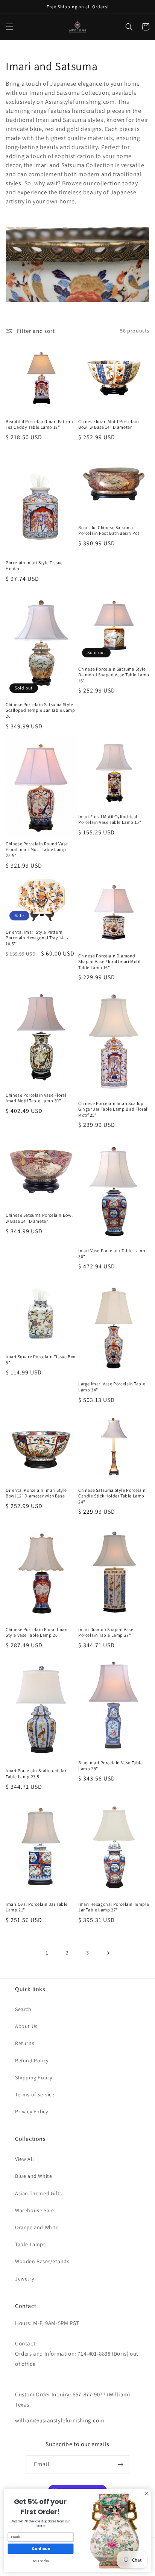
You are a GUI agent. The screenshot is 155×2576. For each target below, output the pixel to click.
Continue (41, 2549)
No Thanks (41, 2561)
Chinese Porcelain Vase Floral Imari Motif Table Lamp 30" (36, 1098)
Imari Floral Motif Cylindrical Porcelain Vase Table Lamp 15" (110, 819)
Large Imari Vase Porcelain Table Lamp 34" (112, 1387)
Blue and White (33, 2176)
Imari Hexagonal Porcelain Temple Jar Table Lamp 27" (114, 1907)
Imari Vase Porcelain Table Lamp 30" (112, 1253)
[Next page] (108, 1953)
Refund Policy (32, 2060)
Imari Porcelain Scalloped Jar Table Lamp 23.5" (36, 1774)
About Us (26, 2026)
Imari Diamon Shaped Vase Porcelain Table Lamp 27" (106, 1632)
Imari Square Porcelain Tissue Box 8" (40, 1360)
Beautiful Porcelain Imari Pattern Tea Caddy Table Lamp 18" (40, 424)
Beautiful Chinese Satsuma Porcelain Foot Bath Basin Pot (109, 530)
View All (25, 2159)
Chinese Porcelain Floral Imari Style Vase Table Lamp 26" (37, 1632)
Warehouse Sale (34, 2210)
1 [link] (47, 1953)
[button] (9, 27)
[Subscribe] (120, 2464)
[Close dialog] (146, 2494)
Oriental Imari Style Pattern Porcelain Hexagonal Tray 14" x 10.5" (37, 938)
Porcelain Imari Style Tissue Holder (34, 566)
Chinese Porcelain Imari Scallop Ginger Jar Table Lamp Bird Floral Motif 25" (113, 1109)
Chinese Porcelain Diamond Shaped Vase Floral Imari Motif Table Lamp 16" (109, 962)
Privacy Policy (31, 2111)
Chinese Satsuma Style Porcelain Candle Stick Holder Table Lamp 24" (112, 1496)
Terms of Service (35, 2094)
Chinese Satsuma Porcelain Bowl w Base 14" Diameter (39, 1218)
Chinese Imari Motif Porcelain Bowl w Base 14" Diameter (109, 424)
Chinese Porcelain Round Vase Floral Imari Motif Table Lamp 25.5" (37, 849)
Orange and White (37, 2227)
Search (23, 2009)
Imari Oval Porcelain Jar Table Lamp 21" (37, 1907)
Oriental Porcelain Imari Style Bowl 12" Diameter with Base (36, 1493)
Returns (25, 2043)
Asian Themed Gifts (39, 2193)
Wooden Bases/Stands (42, 2261)
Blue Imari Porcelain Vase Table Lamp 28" (111, 1766)
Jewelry (24, 2279)
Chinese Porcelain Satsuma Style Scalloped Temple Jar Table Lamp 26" (40, 710)
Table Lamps (30, 2244)
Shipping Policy (34, 2077)
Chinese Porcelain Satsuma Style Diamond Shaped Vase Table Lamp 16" (114, 675)
